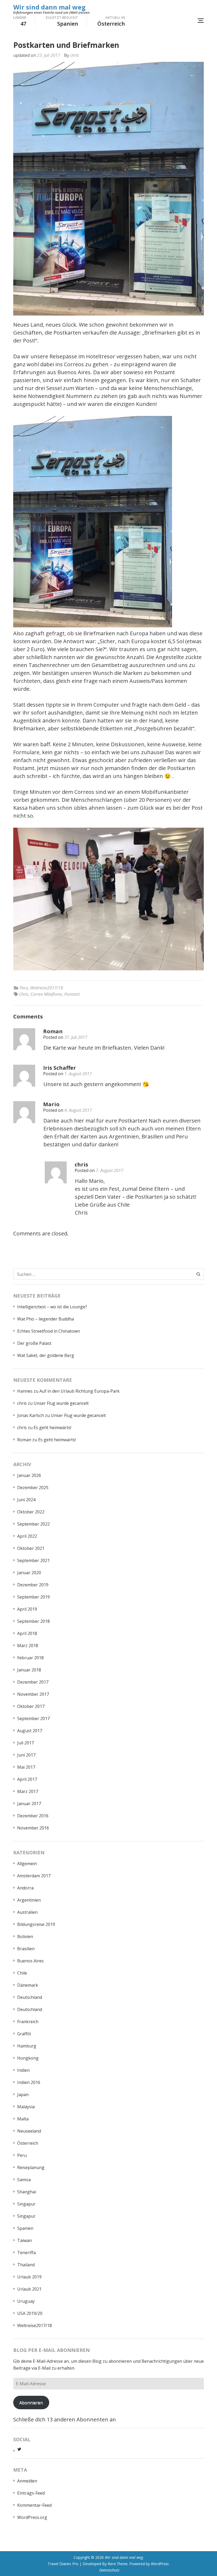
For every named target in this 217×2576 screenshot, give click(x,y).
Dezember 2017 (33, 1682)
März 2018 (28, 1646)
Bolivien (25, 1936)
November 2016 (33, 1828)
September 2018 (33, 1621)
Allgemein (27, 1864)
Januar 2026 (29, 1475)
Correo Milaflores (46, 994)
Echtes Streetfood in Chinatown (49, 1331)
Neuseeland (29, 2131)
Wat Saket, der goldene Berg (46, 1355)
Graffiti (24, 2034)
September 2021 (33, 1560)
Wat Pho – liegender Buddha (46, 1319)
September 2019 (33, 1597)
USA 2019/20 (30, 2313)
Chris (24, 994)
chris (74, 55)
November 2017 (33, 1694)
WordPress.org (32, 2517)
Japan (23, 2095)
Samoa (24, 2180)
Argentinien (29, 1900)
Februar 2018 (30, 1658)
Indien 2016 (29, 2082)
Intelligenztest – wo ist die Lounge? (52, 1307)
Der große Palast (34, 1343)
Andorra (25, 1888)
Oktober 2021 (31, 1548)
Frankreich (28, 2022)
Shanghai (27, 2192)
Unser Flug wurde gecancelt (61, 1403)
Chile (22, 1973)
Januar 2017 (29, 1804)
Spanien (25, 2228)
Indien (23, 2070)
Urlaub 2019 (29, 2277)
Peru (24, 988)
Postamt (72, 994)
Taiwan (24, 2240)
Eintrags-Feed (31, 2493)
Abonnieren (31, 2403)
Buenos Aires (30, 1961)
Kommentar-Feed (34, 2505)
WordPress (160, 2564)
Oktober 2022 (31, 1512)
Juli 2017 (26, 1743)
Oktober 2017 (31, 1706)
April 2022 (27, 1536)
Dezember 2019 (33, 1585)
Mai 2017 (26, 1767)
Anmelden (27, 2481)
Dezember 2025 (33, 1488)
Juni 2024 (26, 1500)
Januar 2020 (29, 1573)
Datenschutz (109, 2570)
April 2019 (27, 1609)
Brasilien (26, 1949)
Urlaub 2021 (29, 2289)
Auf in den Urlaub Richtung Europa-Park (80, 1391)
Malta (23, 2119)
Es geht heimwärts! (52, 1428)
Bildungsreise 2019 (36, 1924)
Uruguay (26, 2301)
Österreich (28, 2143)
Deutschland (30, 1997)
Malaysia (26, 2107)
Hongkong (28, 2058)
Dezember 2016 (33, 1816)
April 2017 (27, 1779)
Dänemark (28, 1985)
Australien (27, 1912)
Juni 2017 (26, 1755)
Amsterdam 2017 (34, 1876)
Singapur (26, 2204)
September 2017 (33, 1718)
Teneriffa (26, 2253)
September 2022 (33, 1524)
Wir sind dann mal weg (49, 7)
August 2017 (30, 1731)
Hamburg (27, 2046)
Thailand (26, 2265)
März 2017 (28, 1791)
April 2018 (27, 1633)
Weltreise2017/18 (47, 988)
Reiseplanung (31, 2167)
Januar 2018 (29, 1670)
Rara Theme (118, 2564)
